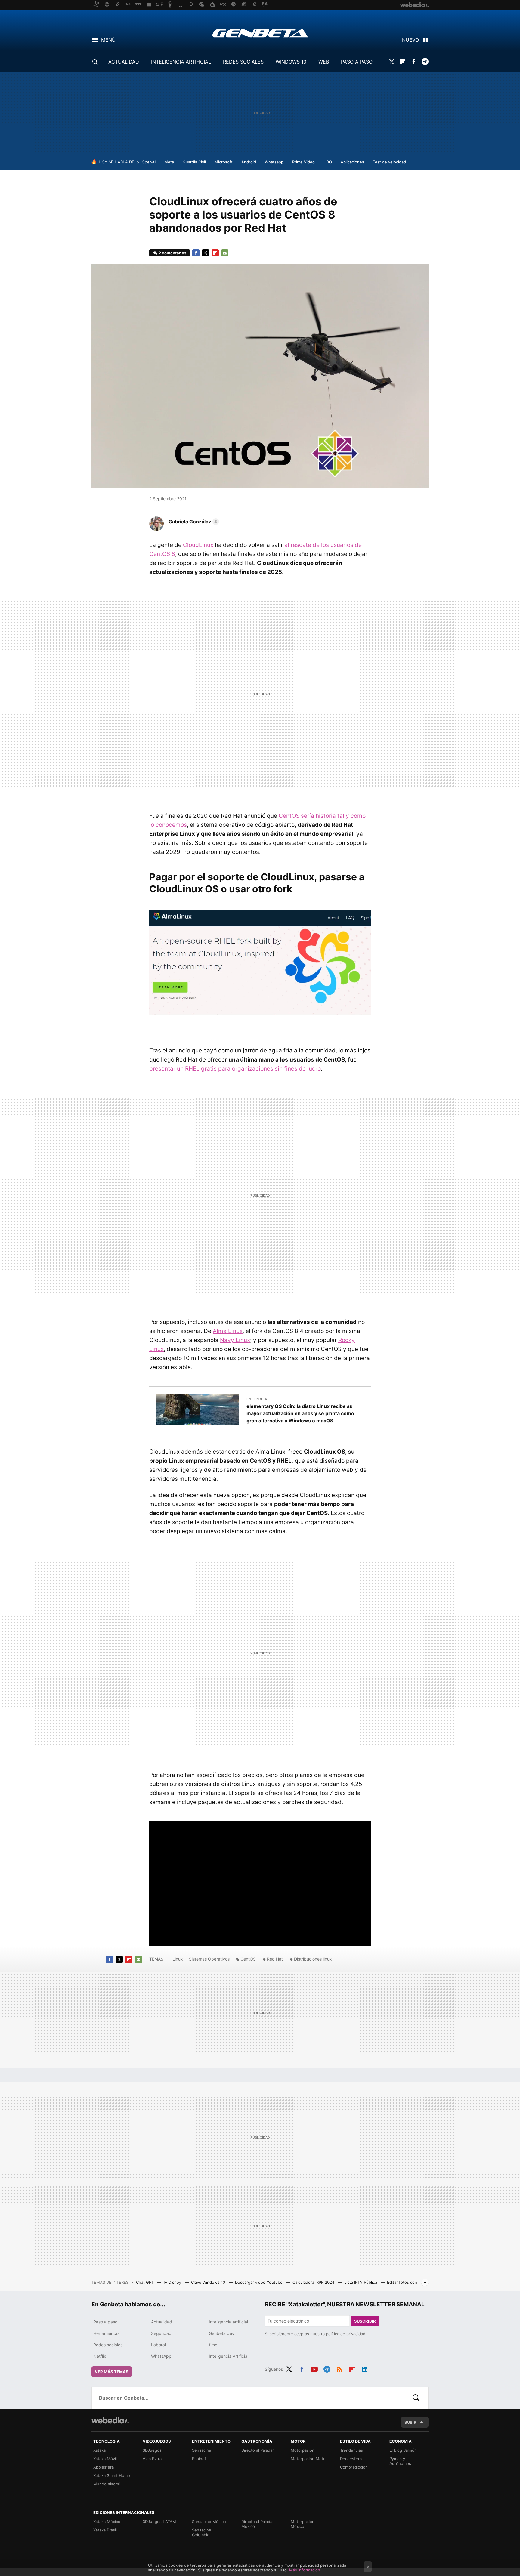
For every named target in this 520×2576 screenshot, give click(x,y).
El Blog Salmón (403, 2450)
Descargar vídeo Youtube (259, 2282)
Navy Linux (235, 1340)
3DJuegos (152, 2450)
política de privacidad (346, 2334)
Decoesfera (351, 2459)
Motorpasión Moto (308, 2459)
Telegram (425, 62)
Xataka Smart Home (112, 2475)
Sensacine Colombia (202, 2532)
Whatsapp (274, 162)
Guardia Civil (194, 162)
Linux (178, 1959)
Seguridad (161, 2333)
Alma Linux (228, 1331)
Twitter (392, 62)
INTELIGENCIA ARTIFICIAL (181, 62)
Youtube (314, 2368)
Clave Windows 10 (209, 2282)
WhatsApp (161, 2356)
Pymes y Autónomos (400, 2461)
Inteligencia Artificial (229, 2356)
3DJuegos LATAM (159, 2522)
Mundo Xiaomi (107, 2484)
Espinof (199, 2459)
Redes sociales (108, 2345)
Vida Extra (152, 2459)
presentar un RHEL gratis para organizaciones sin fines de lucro (235, 1069)
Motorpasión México (303, 2524)
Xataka (99, 2450)
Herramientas (106, 2333)
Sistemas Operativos (209, 1959)
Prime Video (303, 162)
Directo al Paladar (258, 2450)
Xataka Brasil (105, 2530)
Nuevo (410, 40)
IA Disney (173, 2282)
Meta (169, 162)
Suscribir (365, 2321)
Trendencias (351, 2450)
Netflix (100, 2356)
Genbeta (260, 33)
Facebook (414, 62)
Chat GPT (145, 2282)
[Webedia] (110, 2420)
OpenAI (149, 162)
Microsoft (224, 162)
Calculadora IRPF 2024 (314, 2282)
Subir (410, 2422)
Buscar (416, 2398)
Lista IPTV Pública (361, 2282)
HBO (328, 162)
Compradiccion (354, 2467)
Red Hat (275, 1959)
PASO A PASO (357, 62)
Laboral (158, 2345)
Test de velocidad (389, 162)
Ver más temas (112, 2372)
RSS (339, 2368)
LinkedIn (365, 2368)
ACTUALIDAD (124, 62)
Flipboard (403, 62)
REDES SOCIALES (243, 62)
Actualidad (162, 2322)
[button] (193, 522)
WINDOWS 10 (291, 62)
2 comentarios (172, 253)
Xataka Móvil (105, 2459)
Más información (305, 2570)
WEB (324, 62)
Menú (108, 40)
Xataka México (107, 2522)
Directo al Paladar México (258, 2524)
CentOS (248, 1959)
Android (249, 162)
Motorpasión (303, 2450)
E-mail (225, 253)
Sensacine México (209, 2522)
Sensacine (202, 2450)
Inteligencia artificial (228, 2322)
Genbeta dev (222, 2333)
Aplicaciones (352, 162)
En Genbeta (257, 1399)
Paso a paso (105, 2322)
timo (213, 2345)
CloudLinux (198, 545)
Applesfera (104, 2467)
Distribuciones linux (313, 1959)
